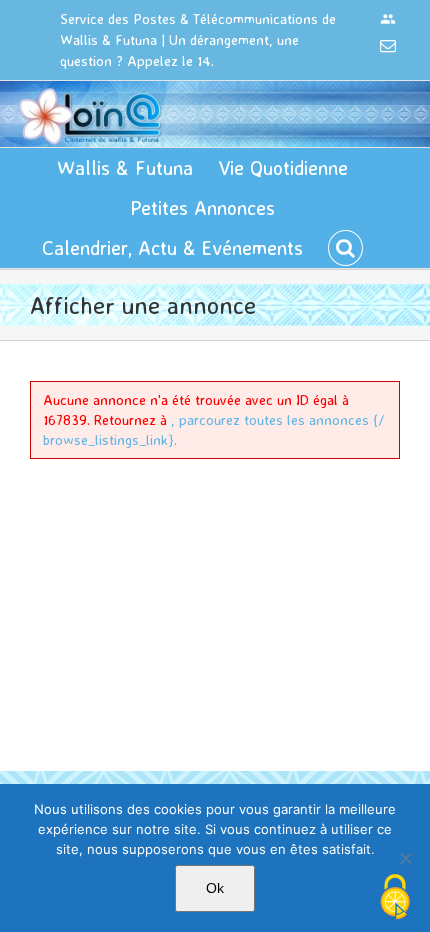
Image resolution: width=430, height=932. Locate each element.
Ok (215, 888)
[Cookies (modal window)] (395, 898)
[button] (345, 248)
